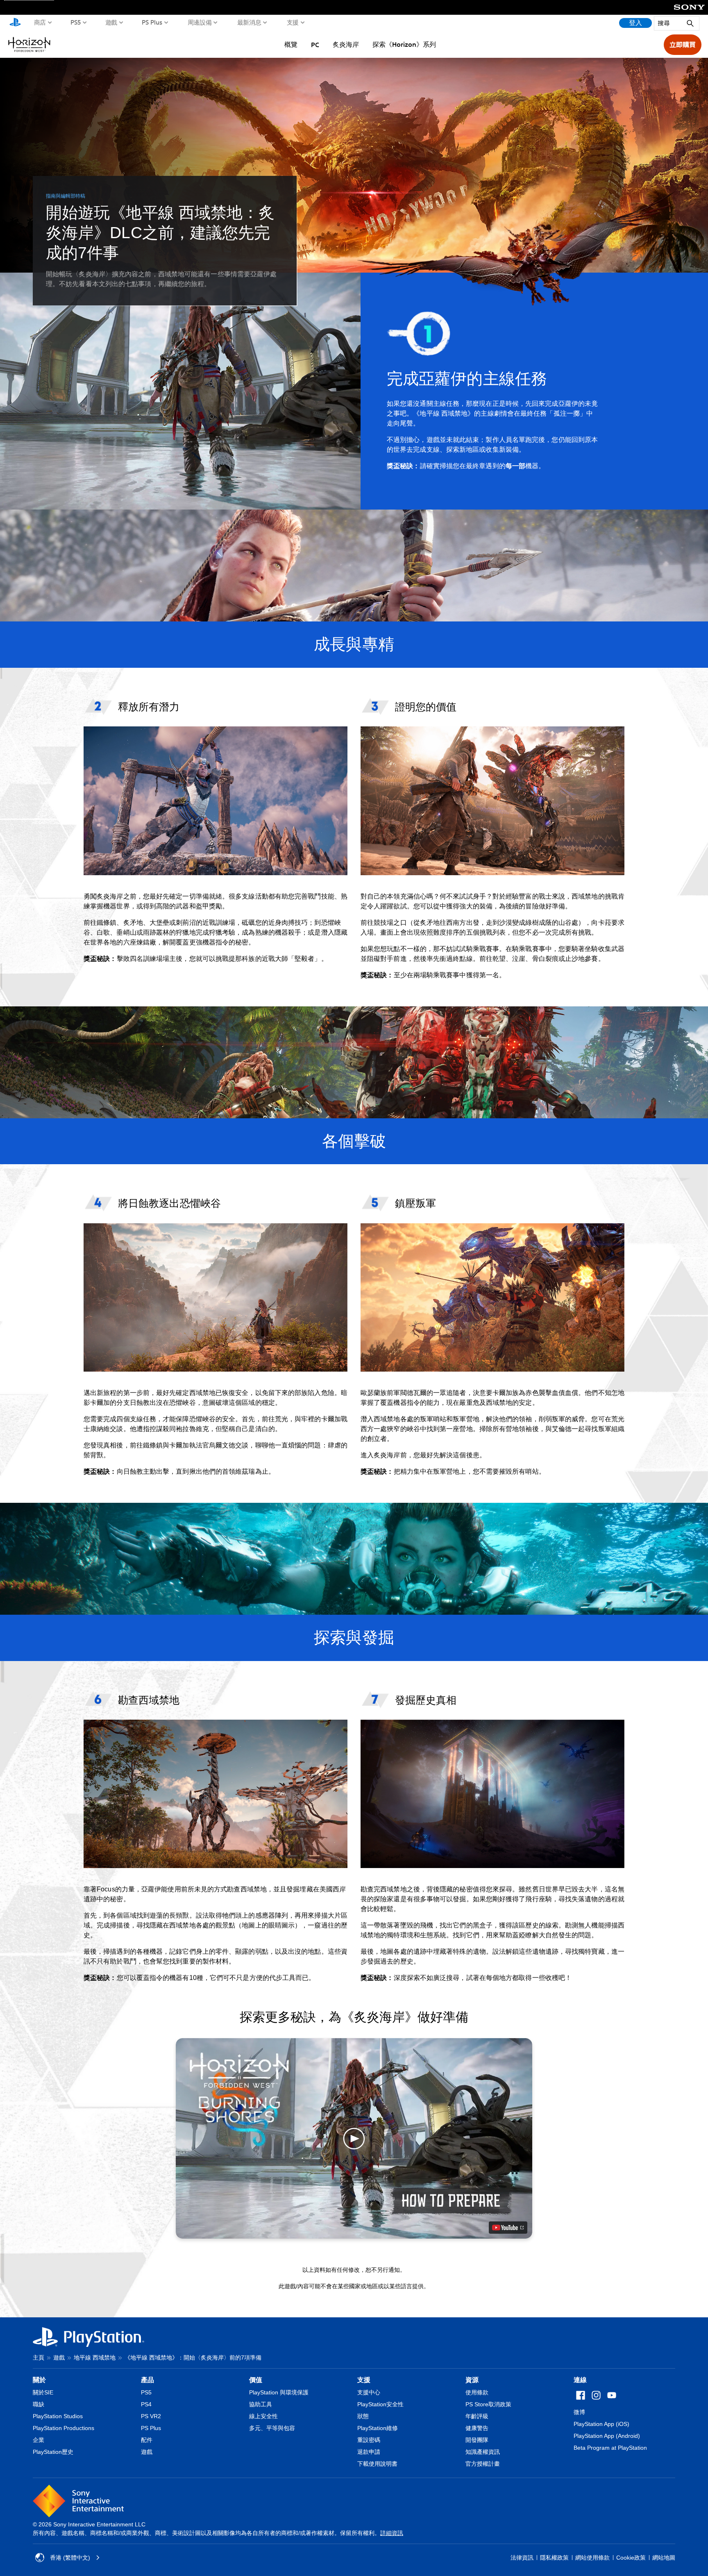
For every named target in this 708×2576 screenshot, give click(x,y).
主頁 (39, 2358)
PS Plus (152, 22)
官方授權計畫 (483, 2464)
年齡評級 (477, 2416)
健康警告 (477, 2428)
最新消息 (249, 22)
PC (315, 45)
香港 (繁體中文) (70, 2558)
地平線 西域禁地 (95, 2358)
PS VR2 (151, 2416)
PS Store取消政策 (488, 2404)
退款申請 (369, 2452)
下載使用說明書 (377, 2464)
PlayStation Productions (64, 2428)
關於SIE (43, 2392)
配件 (147, 2440)
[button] (354, 2138)
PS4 (146, 2404)
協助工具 (261, 2404)
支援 (293, 22)
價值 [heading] (256, 2380)
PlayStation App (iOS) (601, 2424)
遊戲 (111, 22)
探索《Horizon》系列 (404, 44)
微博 (579, 2412)
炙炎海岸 (346, 44)
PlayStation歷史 (53, 2452)
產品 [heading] (147, 2380)
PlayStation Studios (58, 2416)
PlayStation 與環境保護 (279, 2392)
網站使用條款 (592, 2558)
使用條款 (477, 2392)
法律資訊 (522, 2558)
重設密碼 (369, 2440)
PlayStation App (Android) (607, 2436)
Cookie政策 (631, 2558)
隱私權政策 (554, 2558)
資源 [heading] (472, 2380)
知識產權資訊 (483, 2452)
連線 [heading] (580, 2380)
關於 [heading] (39, 2380)
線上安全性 (263, 2416)
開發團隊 (477, 2440)
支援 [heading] (364, 2380)
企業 (39, 2440)
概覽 (291, 44)
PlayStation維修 (378, 2428)
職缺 (39, 2404)
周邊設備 (200, 22)
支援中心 (369, 2392)
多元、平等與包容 (272, 2428)
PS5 (76, 22)
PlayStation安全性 (380, 2404)
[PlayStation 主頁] (15, 23)
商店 (40, 22)
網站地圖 (664, 2558)
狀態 (363, 2416)
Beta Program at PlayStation (610, 2448)
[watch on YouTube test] (508, 2228)
